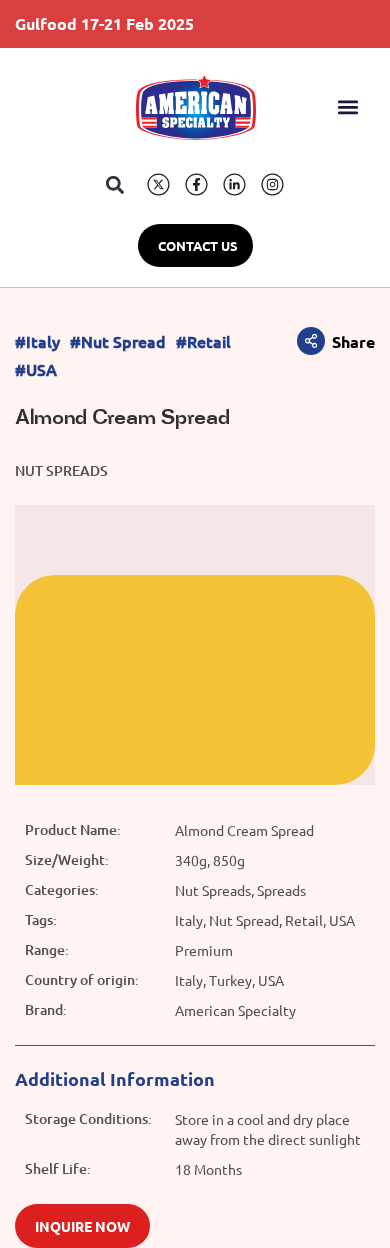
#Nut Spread (118, 341)
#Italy (37, 341)
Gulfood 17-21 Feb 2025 (104, 23)
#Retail (203, 341)
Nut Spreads (61, 470)
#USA (36, 369)
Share (353, 341)
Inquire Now (82, 1226)
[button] (348, 107)
